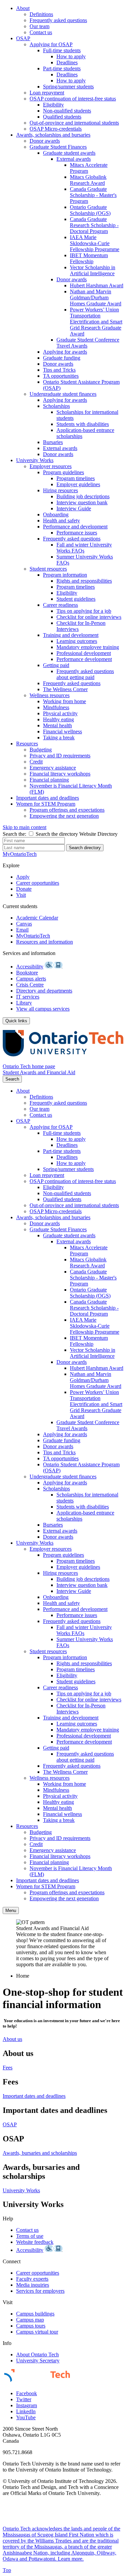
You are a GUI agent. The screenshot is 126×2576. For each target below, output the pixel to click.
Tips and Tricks (59, 370)
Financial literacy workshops (60, 774)
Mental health (57, 725)
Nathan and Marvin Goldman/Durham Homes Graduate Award (96, 298)
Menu (11, 1910)
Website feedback (35, 2242)
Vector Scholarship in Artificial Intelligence (93, 270)
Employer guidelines (78, 484)
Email (22, 930)
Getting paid (56, 665)
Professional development (84, 653)
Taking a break (59, 738)
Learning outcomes (77, 641)
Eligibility (53, 105)
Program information (65, 575)
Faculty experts (32, 2279)
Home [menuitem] (23, 1976)
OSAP (23, 38)
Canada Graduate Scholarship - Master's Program (93, 195)
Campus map (30, 2320)
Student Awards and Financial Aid (39, 1072)
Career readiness (60, 605)
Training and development (71, 635)
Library (24, 1003)
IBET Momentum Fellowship (89, 258)
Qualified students (62, 117)
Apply (23, 877)
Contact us (41, 32)
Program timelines (76, 478)
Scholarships (56, 406)
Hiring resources (60, 490)
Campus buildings (35, 2314)
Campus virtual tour (37, 2332)
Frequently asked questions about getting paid (85, 674)
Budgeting (41, 750)
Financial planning (49, 780)
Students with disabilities (83, 424)
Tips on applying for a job (84, 611)
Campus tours (31, 2326)
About (23, 8)
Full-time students (62, 50)
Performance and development (75, 527)
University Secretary (38, 2361)
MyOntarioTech (33, 936)
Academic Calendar (37, 918)
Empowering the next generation (64, 816)
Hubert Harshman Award (97, 285)
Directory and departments (44, 991)
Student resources (48, 569)
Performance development (84, 659)
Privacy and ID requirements (60, 756)
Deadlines (67, 62)
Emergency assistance (53, 768)
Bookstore (27, 973)
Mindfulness (56, 707)
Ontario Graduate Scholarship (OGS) (90, 210)
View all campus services (43, 1009)
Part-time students (62, 68)
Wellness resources (50, 695)
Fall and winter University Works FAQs (84, 548)
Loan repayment (47, 93)
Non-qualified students (67, 111)
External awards (74, 159)
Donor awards (45, 141)
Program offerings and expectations (67, 810)
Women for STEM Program (46, 804)
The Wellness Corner (65, 689)
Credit (36, 762)
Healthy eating (58, 719)
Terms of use (30, 2236)
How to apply (71, 56)
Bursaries (53, 442)
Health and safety (61, 521)
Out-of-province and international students (74, 123)
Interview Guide (74, 508)
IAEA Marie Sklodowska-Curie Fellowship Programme (95, 243)
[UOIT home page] (63, 1060)
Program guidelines (64, 472)
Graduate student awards (69, 153)
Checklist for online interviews (89, 617)
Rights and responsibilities (84, 581)
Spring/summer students (68, 87)
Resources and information (45, 942)
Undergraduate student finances (63, 394)
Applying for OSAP (51, 44)
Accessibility (30, 967)
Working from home (65, 701)
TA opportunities (61, 376)
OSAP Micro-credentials (56, 129)
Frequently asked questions (58, 20)
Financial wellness (62, 731)
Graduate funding (62, 358)
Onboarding (56, 514)
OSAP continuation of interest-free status (73, 99)
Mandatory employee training (88, 647)
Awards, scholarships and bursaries (53, 135)
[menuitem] (70, 20)
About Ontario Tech (37, 2354)
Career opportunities (38, 883)
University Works (35, 460)
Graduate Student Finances (58, 147)
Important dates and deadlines (48, 798)
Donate (24, 889)
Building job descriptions (83, 496)
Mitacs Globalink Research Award (88, 180)
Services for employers (40, 2291)
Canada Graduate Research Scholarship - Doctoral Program (94, 225)
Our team (39, 26)
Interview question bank (82, 502)
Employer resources (51, 466)
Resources (27, 744)
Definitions (41, 14)
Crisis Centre (30, 985)
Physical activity (60, 713)
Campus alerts (31, 979)
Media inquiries (33, 2285)
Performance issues (77, 533)
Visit (21, 895)
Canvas (24, 924)
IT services (28, 997)
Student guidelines (76, 599)
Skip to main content (25, 827)
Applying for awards (65, 352)
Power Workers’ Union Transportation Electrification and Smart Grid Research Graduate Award (96, 322)
